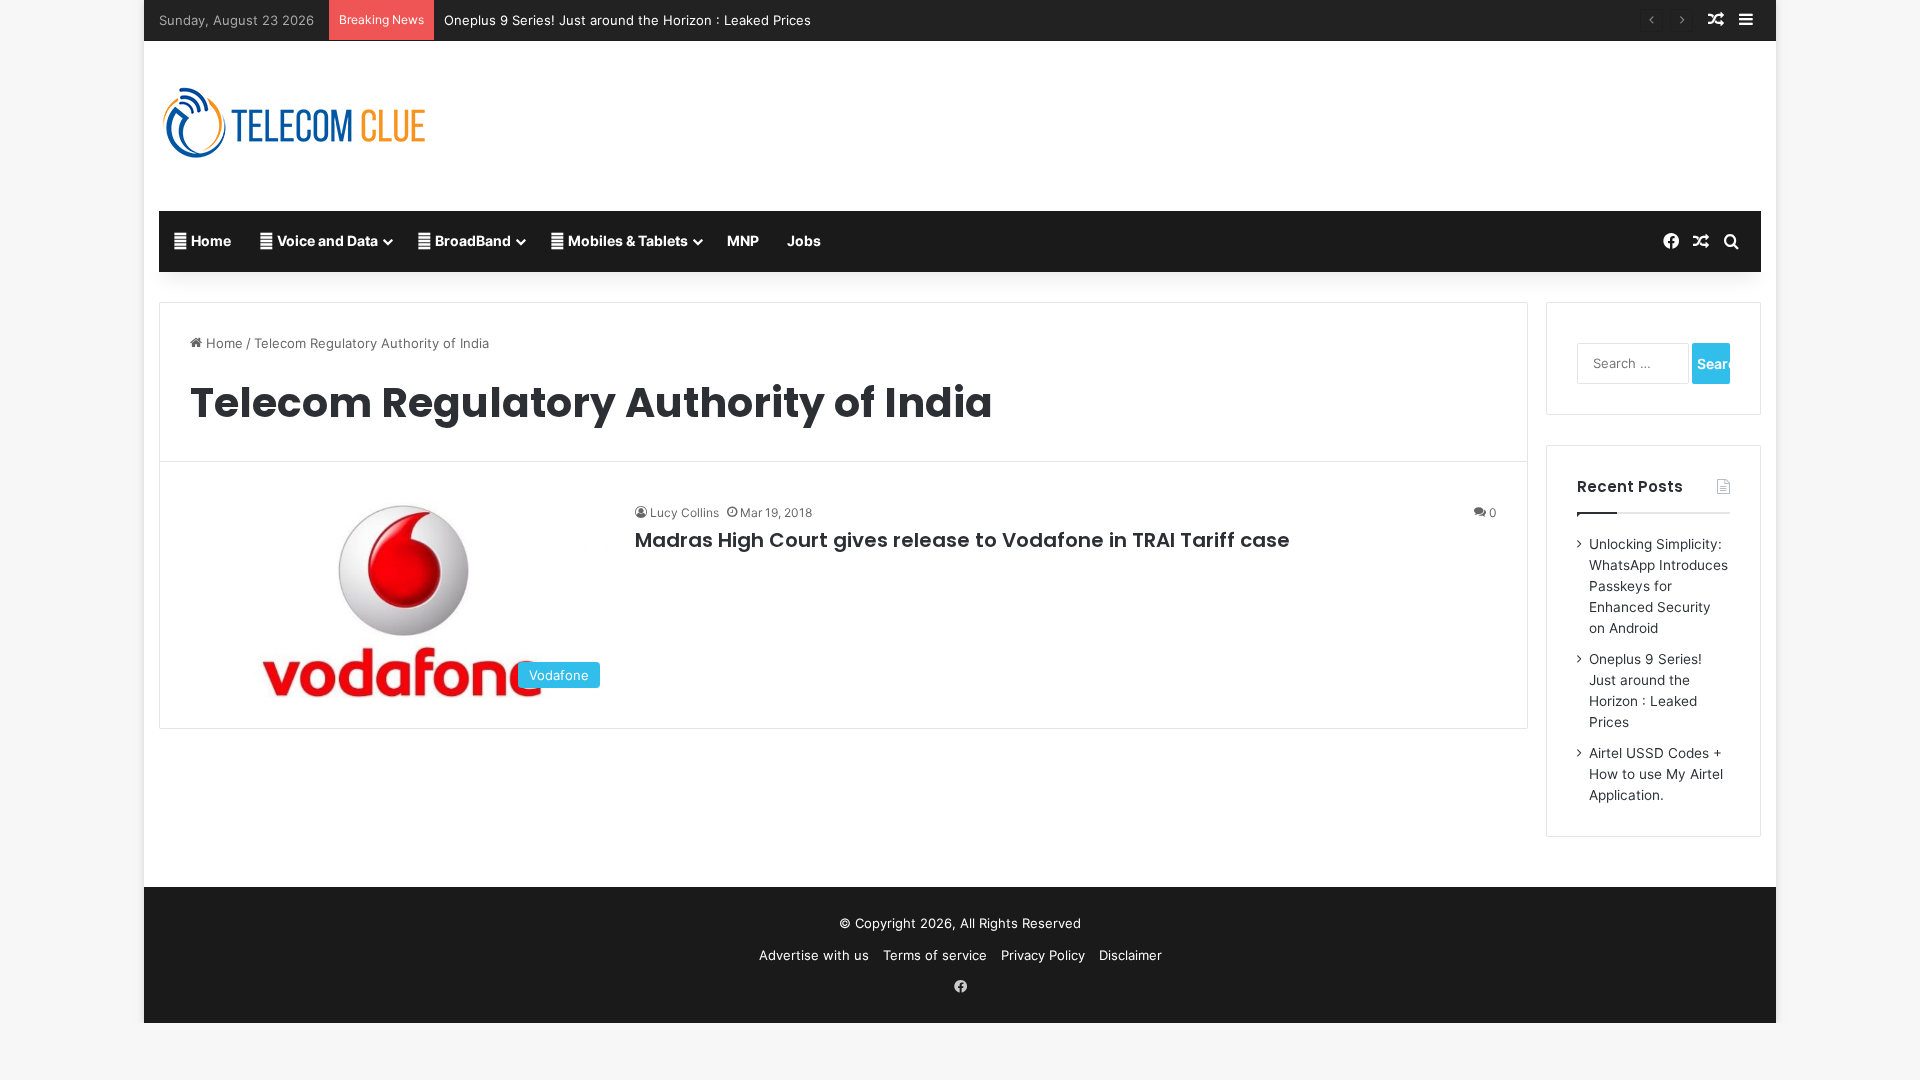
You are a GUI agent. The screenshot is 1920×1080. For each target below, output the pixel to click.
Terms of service (935, 955)
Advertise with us (814, 955)
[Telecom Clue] (295, 126)
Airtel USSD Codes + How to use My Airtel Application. (1656, 774)
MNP (743, 240)
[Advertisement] (1232, 106)
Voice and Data (326, 240)
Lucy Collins (684, 512)
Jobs (804, 240)
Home (209, 240)
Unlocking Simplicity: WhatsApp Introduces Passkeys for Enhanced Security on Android (1658, 586)
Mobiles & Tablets (626, 240)
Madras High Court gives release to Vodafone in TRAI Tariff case (962, 540)
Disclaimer (1130, 955)
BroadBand (471, 240)
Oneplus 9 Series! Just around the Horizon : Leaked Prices (627, 20)
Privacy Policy (1043, 955)
